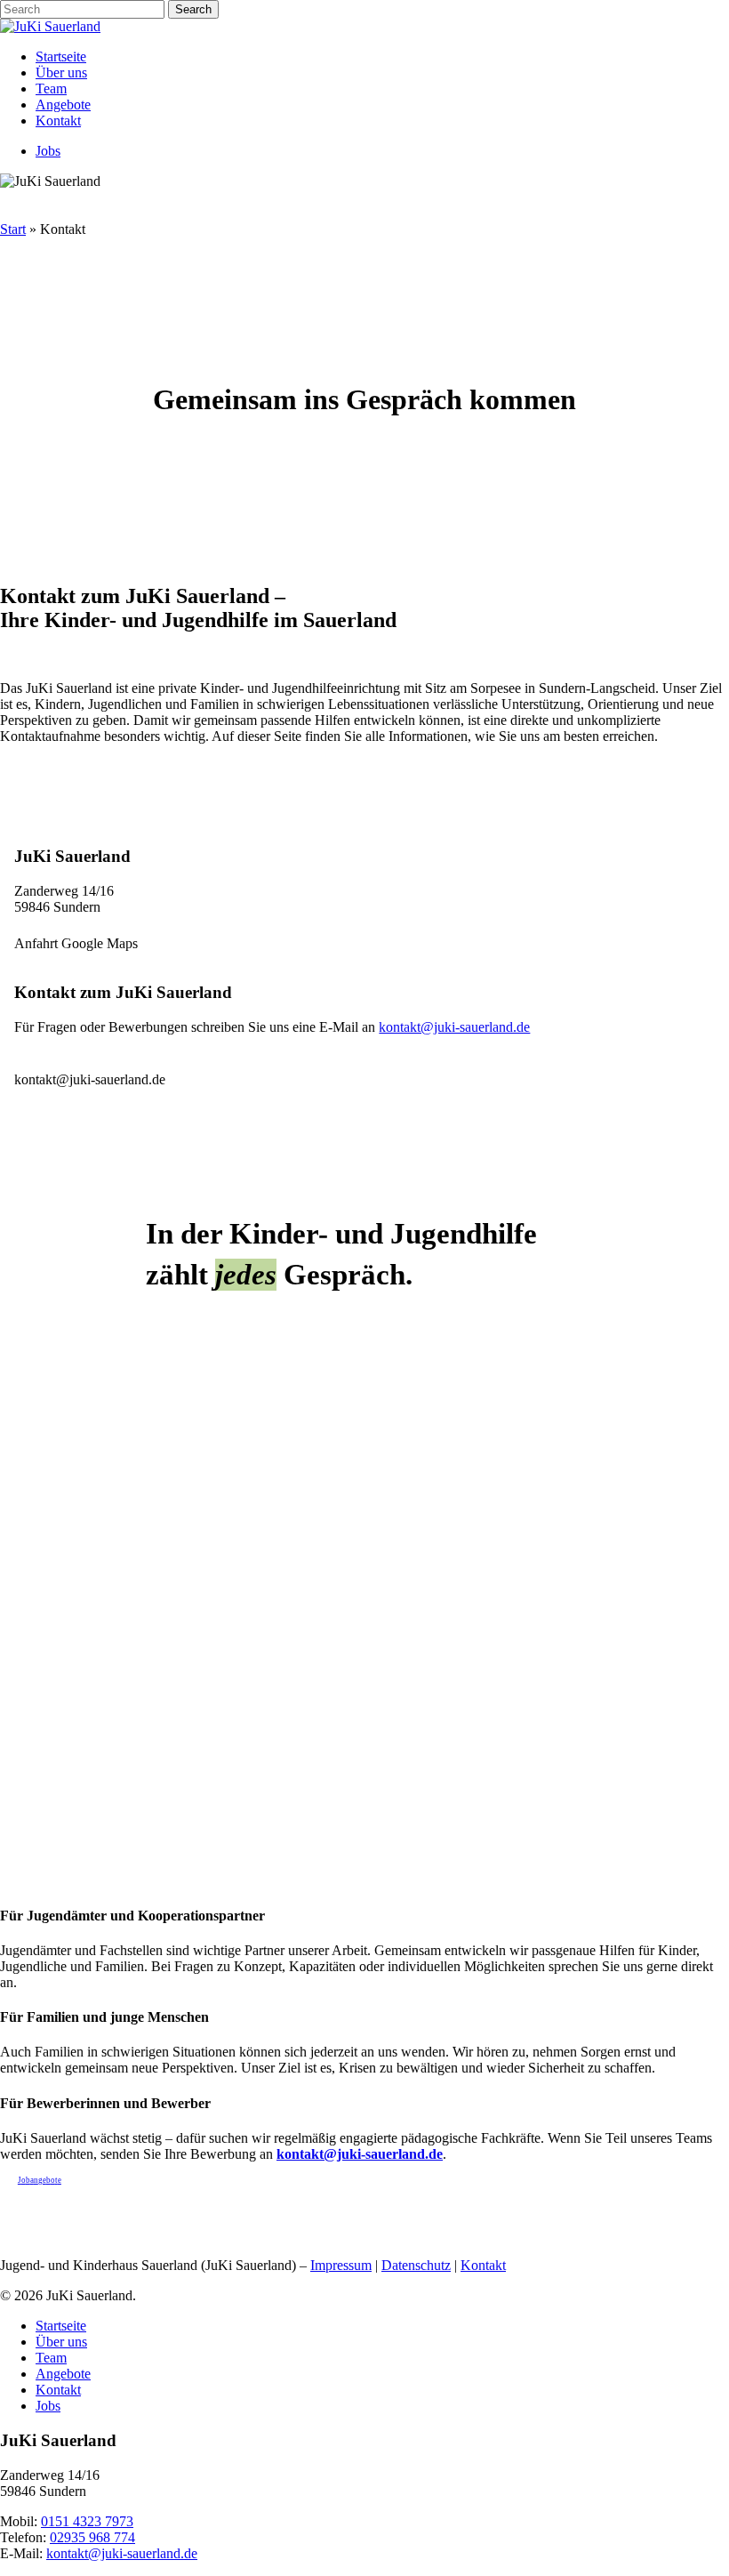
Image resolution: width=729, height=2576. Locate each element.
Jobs (48, 2406)
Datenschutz (416, 2265)
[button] (40, 2180)
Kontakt (483, 2265)
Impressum (341, 2265)
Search (193, 9)
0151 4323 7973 (87, 2521)
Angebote (63, 2374)
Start (13, 229)
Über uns (61, 2342)
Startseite (61, 2326)
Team (51, 2358)
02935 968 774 (92, 2537)
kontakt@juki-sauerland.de (454, 1027)
